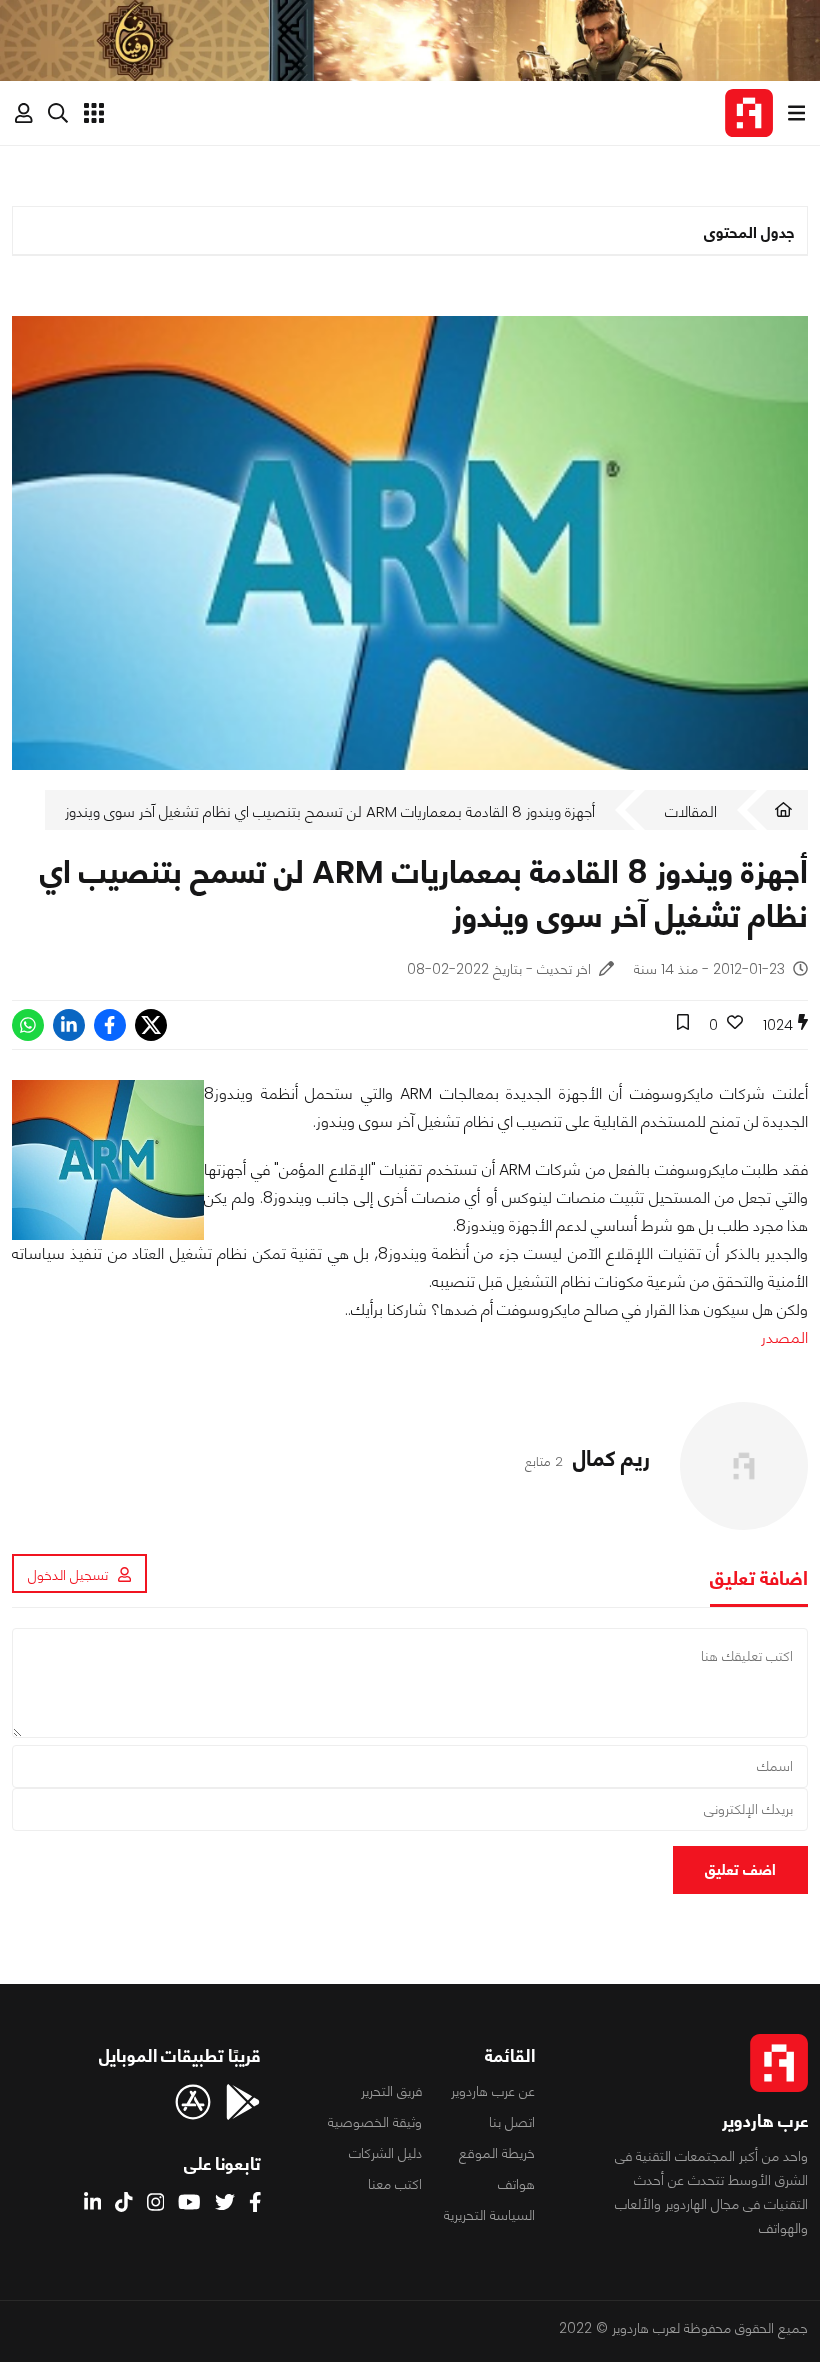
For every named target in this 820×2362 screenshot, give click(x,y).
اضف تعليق (740, 1869)
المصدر (784, 1337)
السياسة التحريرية (489, 2215)
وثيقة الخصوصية (375, 2122)
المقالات (691, 811)
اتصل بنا (512, 2122)
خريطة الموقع (497, 2153)
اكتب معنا (395, 2184)
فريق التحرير (391, 2091)
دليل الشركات (385, 2153)
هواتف (516, 2184)
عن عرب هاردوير (493, 2091)
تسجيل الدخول (68, 1575)
